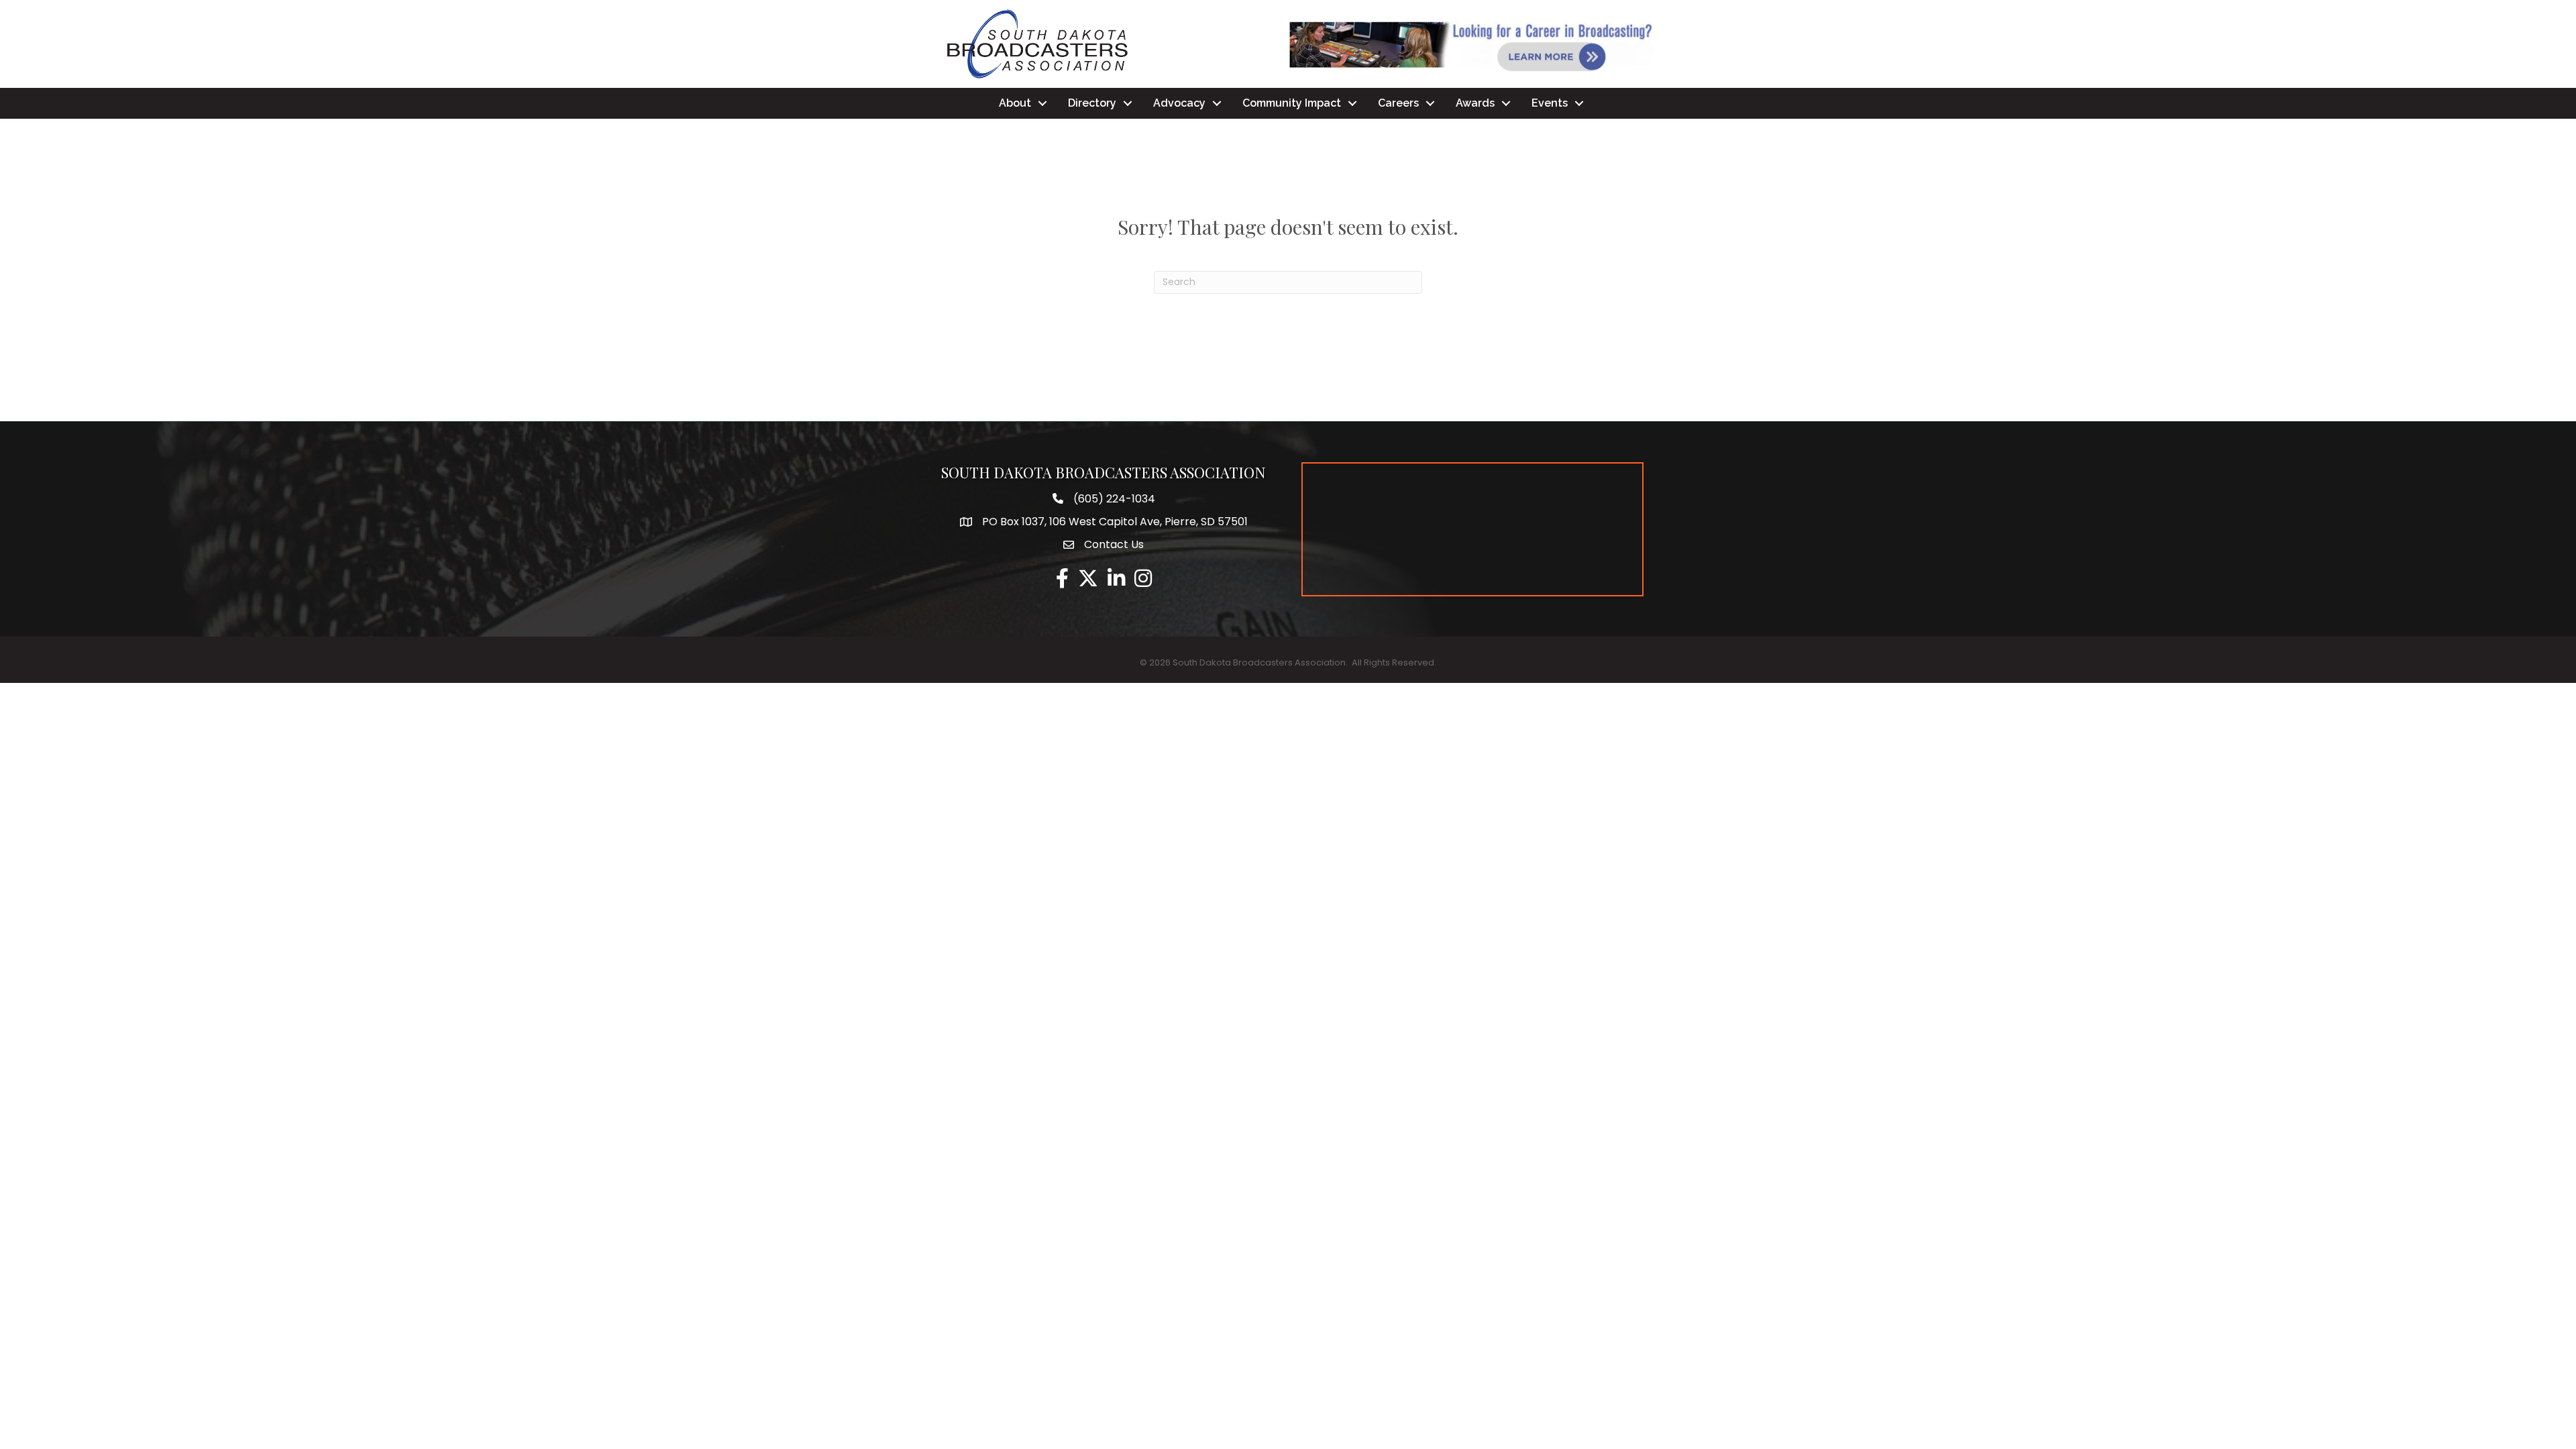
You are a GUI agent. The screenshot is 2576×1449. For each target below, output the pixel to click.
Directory (1092, 103)
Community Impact (1292, 103)
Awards (1475, 103)
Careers (1398, 103)
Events (1550, 103)
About (1015, 103)
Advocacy (1179, 103)
